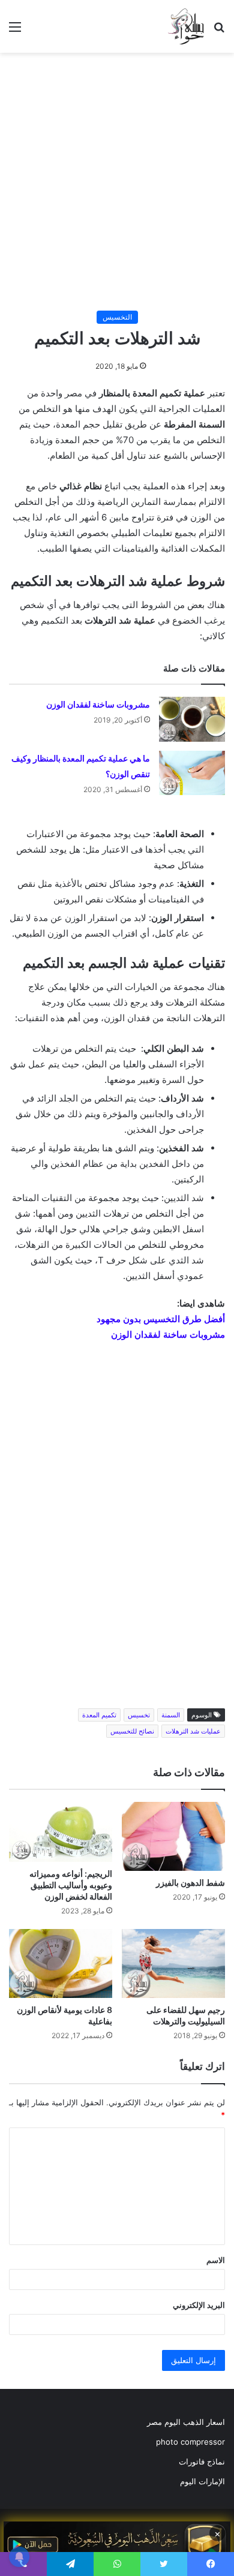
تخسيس (139, 1715)
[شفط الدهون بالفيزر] (173, 1836)
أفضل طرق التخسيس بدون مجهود (161, 1319)
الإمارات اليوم (202, 2481)
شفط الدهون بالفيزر (190, 1883)
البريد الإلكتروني (199, 2305)
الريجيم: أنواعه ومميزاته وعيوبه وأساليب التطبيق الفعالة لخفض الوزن (71, 1885)
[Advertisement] (117, 182)
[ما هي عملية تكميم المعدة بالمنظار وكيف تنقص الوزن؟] (192, 773)
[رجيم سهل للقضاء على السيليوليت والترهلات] (173, 1963)
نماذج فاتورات (202, 2461)
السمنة (171, 1715)
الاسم (216, 2260)
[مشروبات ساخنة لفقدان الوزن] (192, 719)
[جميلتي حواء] (186, 26)
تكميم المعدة (99, 1715)
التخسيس (117, 317)
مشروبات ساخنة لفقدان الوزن (98, 704)
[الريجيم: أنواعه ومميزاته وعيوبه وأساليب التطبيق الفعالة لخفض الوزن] (61, 1832)
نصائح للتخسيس (132, 1731)
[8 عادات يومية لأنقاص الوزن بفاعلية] (61, 1963)
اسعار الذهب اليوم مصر (186, 2422)
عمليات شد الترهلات (193, 1731)
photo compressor (190, 2442)
